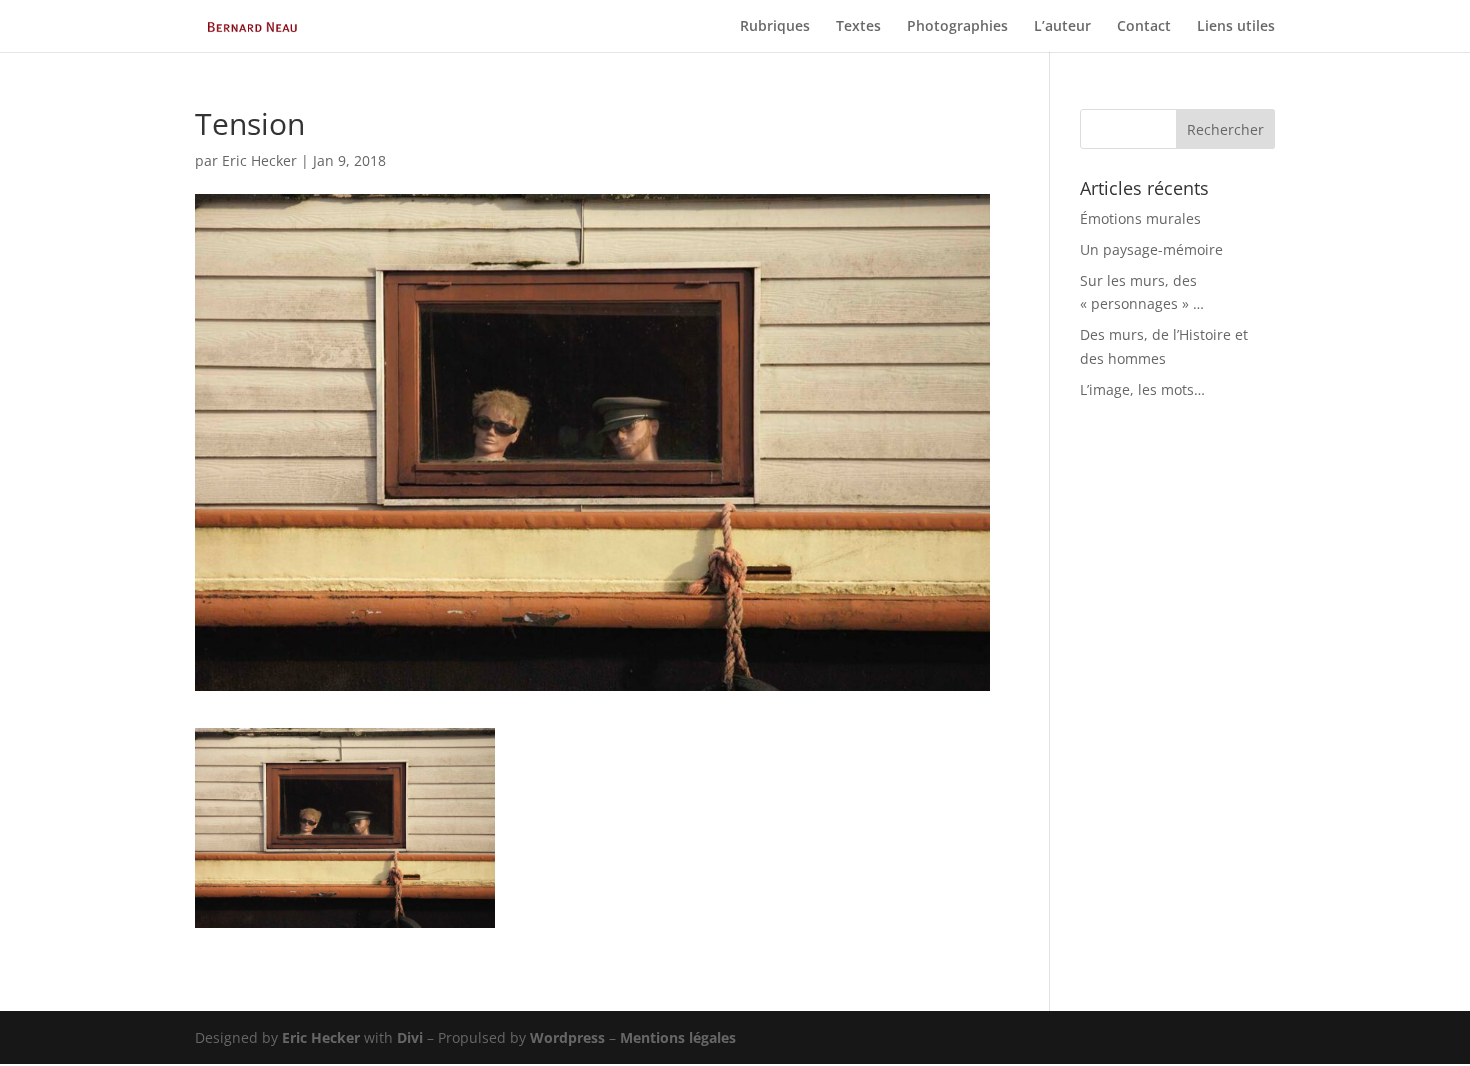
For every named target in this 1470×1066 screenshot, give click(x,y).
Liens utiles (1236, 27)
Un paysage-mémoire (1151, 249)
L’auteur (1062, 27)
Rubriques (775, 27)
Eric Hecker (259, 160)
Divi (410, 1037)
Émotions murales (1140, 218)
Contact (1144, 27)
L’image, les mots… (1142, 389)
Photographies (957, 27)
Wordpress (567, 1037)
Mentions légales (678, 1037)
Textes (858, 27)
